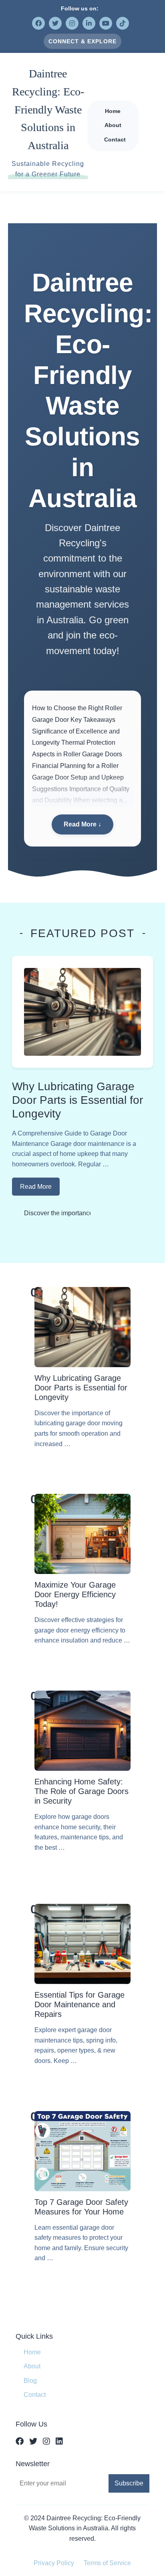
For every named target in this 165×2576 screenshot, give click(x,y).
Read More (36, 1187)
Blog (30, 2381)
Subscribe (129, 2483)
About (32, 2366)
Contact (35, 2395)
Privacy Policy (54, 2563)
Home (32, 2352)
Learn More (82, 1465)
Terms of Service (107, 2563)
